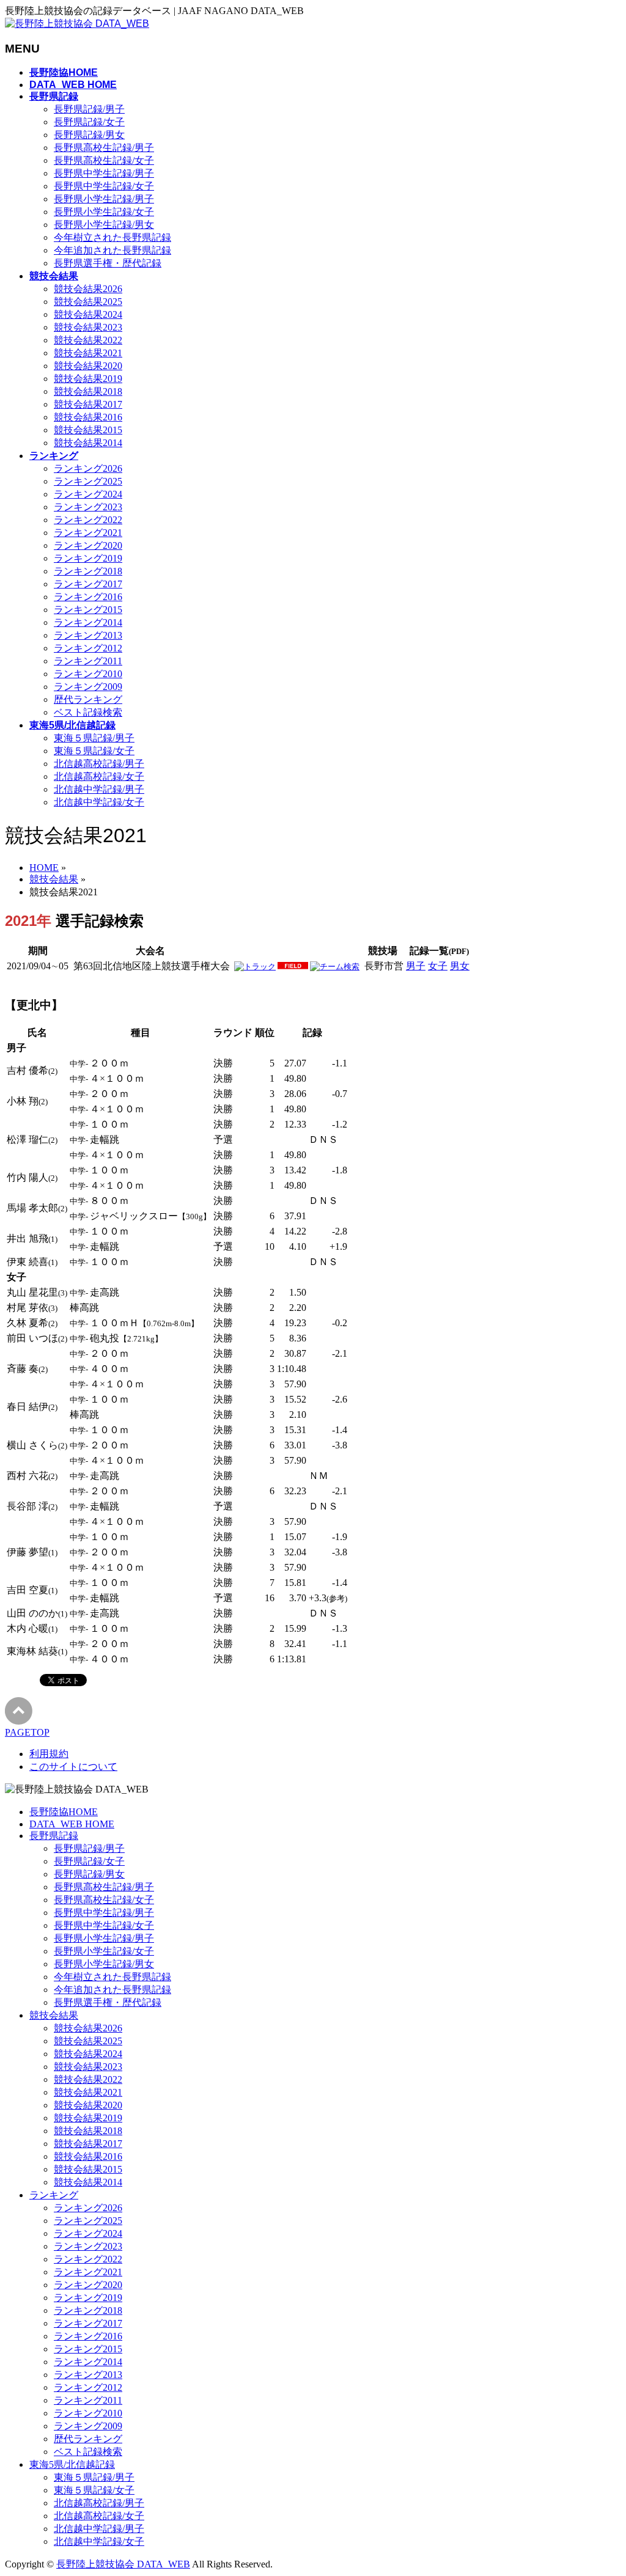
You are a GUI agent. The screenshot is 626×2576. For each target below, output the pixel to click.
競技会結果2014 (88, 443)
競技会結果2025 (88, 302)
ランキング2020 (88, 545)
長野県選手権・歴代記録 (108, 263)
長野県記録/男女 (89, 135)
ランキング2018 (88, 571)
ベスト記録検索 (88, 712)
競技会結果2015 (88, 430)
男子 (416, 966)
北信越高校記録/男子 (99, 764)
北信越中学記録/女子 (99, 802)
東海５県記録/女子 (94, 751)
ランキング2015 (88, 610)
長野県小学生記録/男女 (104, 225)
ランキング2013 (88, 635)
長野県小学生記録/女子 (104, 212)
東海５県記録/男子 (94, 738)
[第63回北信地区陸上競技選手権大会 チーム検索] (335, 967)
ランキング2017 (88, 584)
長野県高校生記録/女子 (104, 160)
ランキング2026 (88, 468)
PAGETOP (27, 1732)
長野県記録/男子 (89, 109)
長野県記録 (54, 1836)
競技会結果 (54, 2015)
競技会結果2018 (88, 391)
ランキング (54, 2195)
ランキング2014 (88, 622)
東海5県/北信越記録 (72, 2464)
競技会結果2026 (88, 289)
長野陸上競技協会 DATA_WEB (123, 2564)
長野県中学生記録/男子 (104, 173)
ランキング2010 (88, 674)
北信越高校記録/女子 (99, 776)
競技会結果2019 (88, 379)
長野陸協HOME (64, 1812)
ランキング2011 (88, 661)
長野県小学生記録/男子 (104, 199)
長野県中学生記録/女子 (104, 186)
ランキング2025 (88, 481)
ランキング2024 (88, 494)
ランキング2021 (88, 533)
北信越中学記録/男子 (99, 789)
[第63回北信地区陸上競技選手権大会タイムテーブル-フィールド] (293, 967)
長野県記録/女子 (89, 122)
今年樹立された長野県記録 (112, 237)
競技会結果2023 (88, 327)
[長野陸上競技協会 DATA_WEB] (77, 24)
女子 (438, 966)
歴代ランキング (88, 699)
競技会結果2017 (88, 404)
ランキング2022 (88, 520)
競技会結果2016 (88, 417)
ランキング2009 (88, 687)
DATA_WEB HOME (72, 1824)
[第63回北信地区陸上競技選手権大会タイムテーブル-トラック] (255, 967)
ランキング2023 (88, 507)
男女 (460, 966)
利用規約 (49, 1754)
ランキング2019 (88, 558)
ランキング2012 (88, 648)
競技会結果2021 (88, 353)
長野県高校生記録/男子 (104, 148)
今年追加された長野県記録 (112, 250)
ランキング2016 (88, 597)
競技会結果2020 (88, 366)
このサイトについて (73, 1767)
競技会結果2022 (88, 340)
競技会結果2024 (88, 314)
